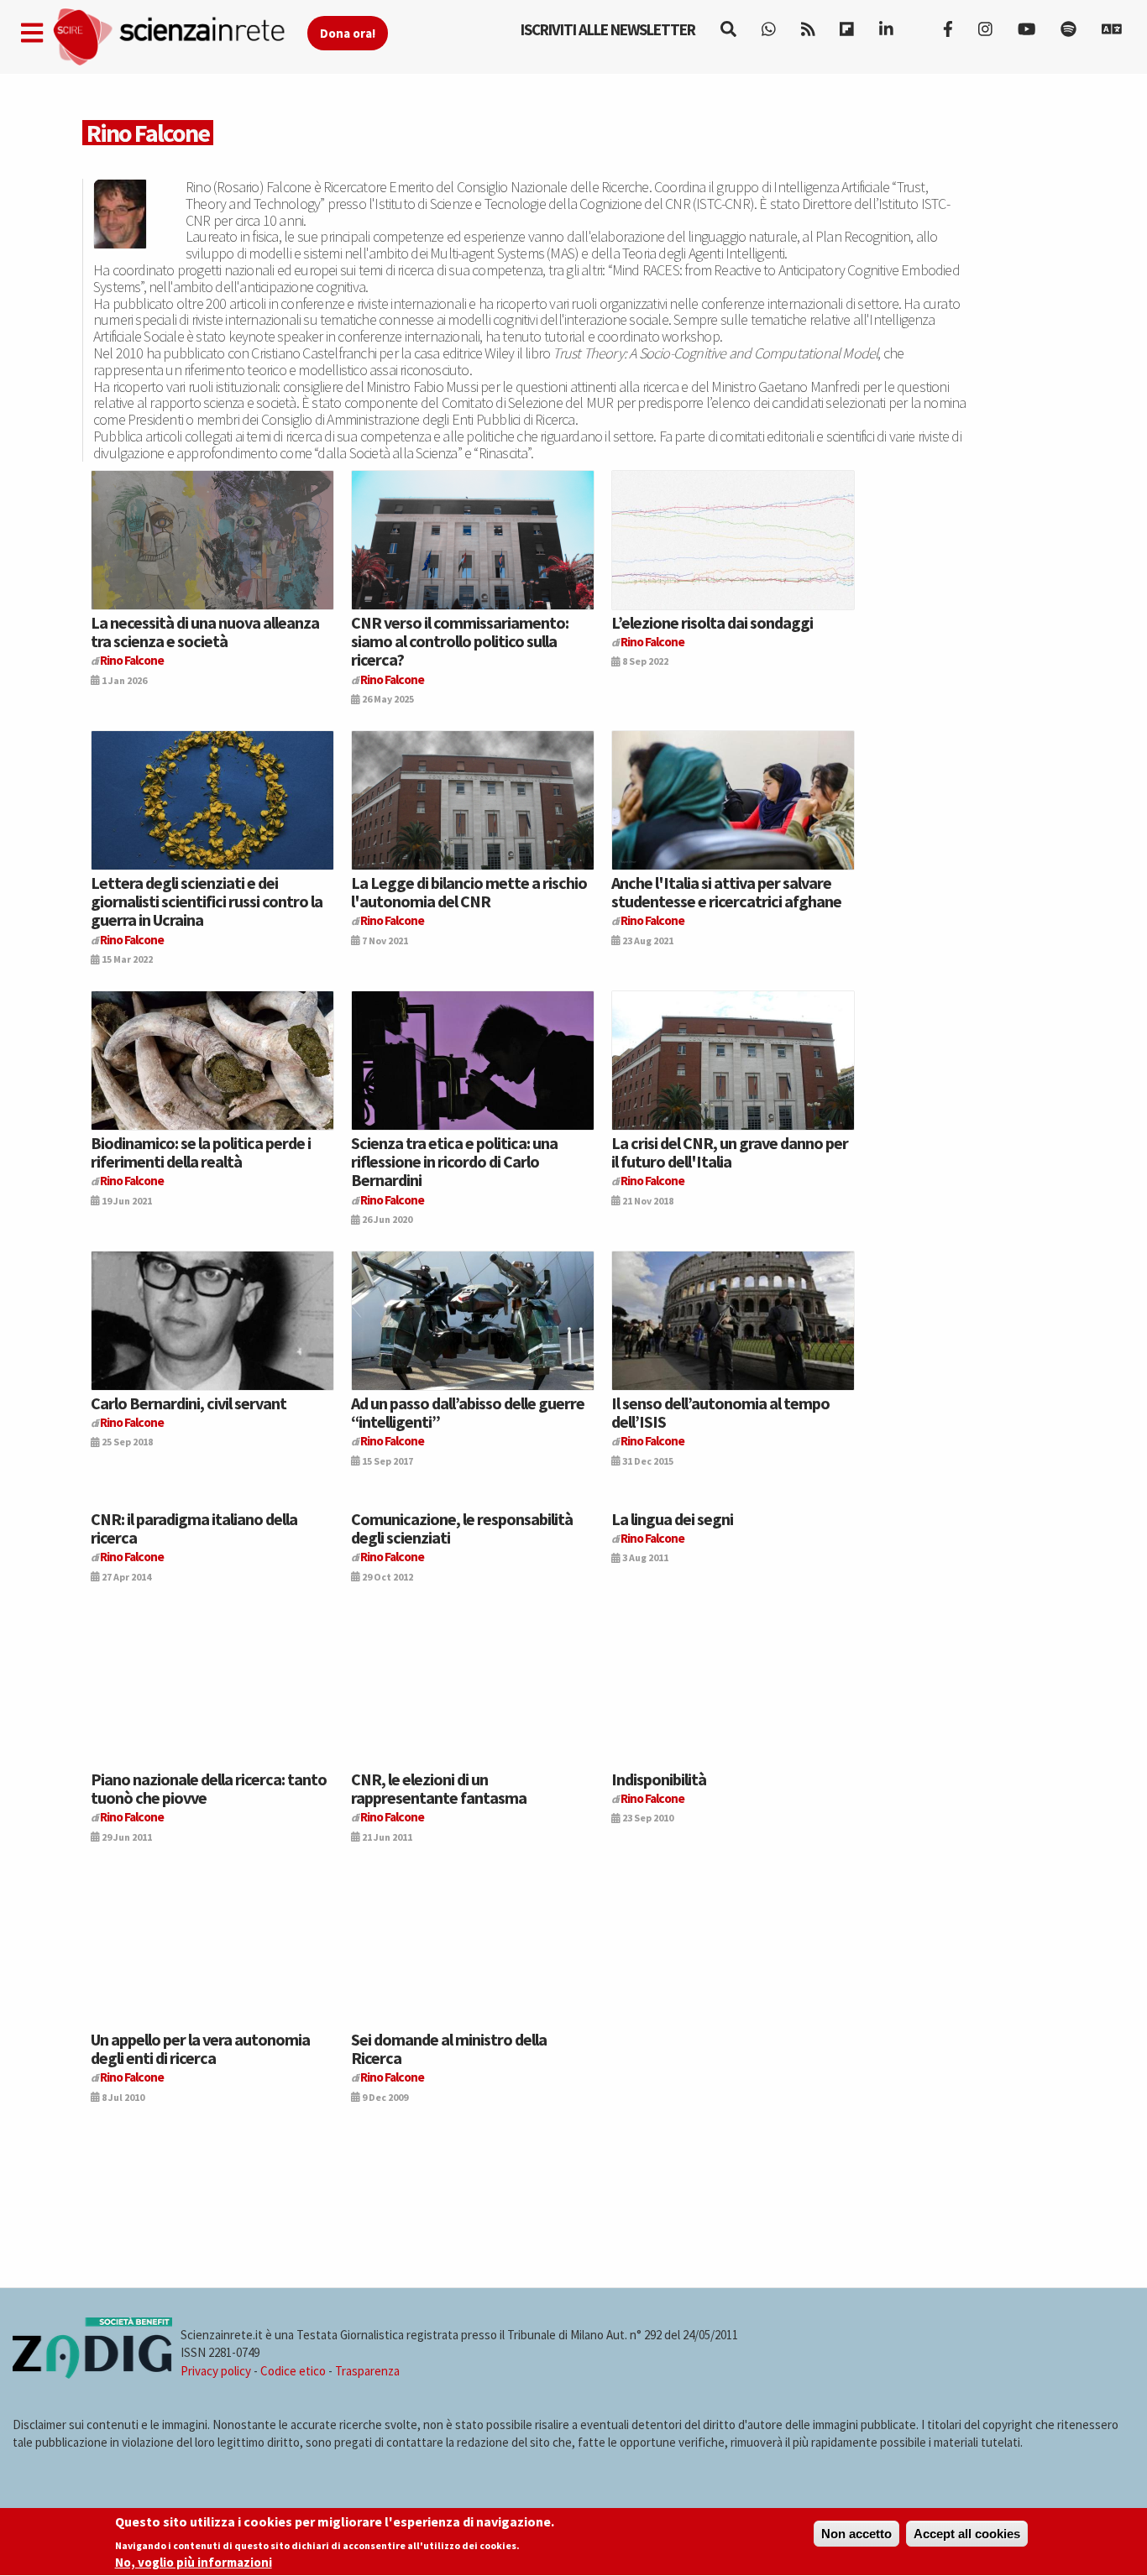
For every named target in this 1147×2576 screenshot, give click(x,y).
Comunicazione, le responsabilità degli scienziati (462, 1528)
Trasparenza (367, 2371)
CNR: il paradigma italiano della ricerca (194, 1528)
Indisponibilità (659, 1779)
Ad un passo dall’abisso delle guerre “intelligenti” (468, 1412)
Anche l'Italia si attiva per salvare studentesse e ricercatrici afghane (726, 892)
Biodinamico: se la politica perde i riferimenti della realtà (201, 1152)
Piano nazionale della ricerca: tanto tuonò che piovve (209, 1788)
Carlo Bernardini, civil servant (189, 1403)
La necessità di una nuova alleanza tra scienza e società (205, 632)
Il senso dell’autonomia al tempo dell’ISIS (720, 1412)
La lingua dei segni (672, 1519)
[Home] (179, 37)
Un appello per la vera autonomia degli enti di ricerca (200, 2048)
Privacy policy (216, 2371)
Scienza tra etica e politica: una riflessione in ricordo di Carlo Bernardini (454, 1162)
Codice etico (293, 2371)
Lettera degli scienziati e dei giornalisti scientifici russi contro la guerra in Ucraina (207, 901)
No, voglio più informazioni (194, 2562)
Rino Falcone (132, 660)
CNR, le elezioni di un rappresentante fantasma (439, 1788)
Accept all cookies (967, 2534)
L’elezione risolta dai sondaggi (712, 622)
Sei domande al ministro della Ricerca (449, 2048)
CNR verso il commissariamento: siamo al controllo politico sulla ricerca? (460, 641)
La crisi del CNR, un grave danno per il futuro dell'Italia (730, 1152)
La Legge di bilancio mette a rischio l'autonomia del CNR (469, 892)
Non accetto (856, 2534)
